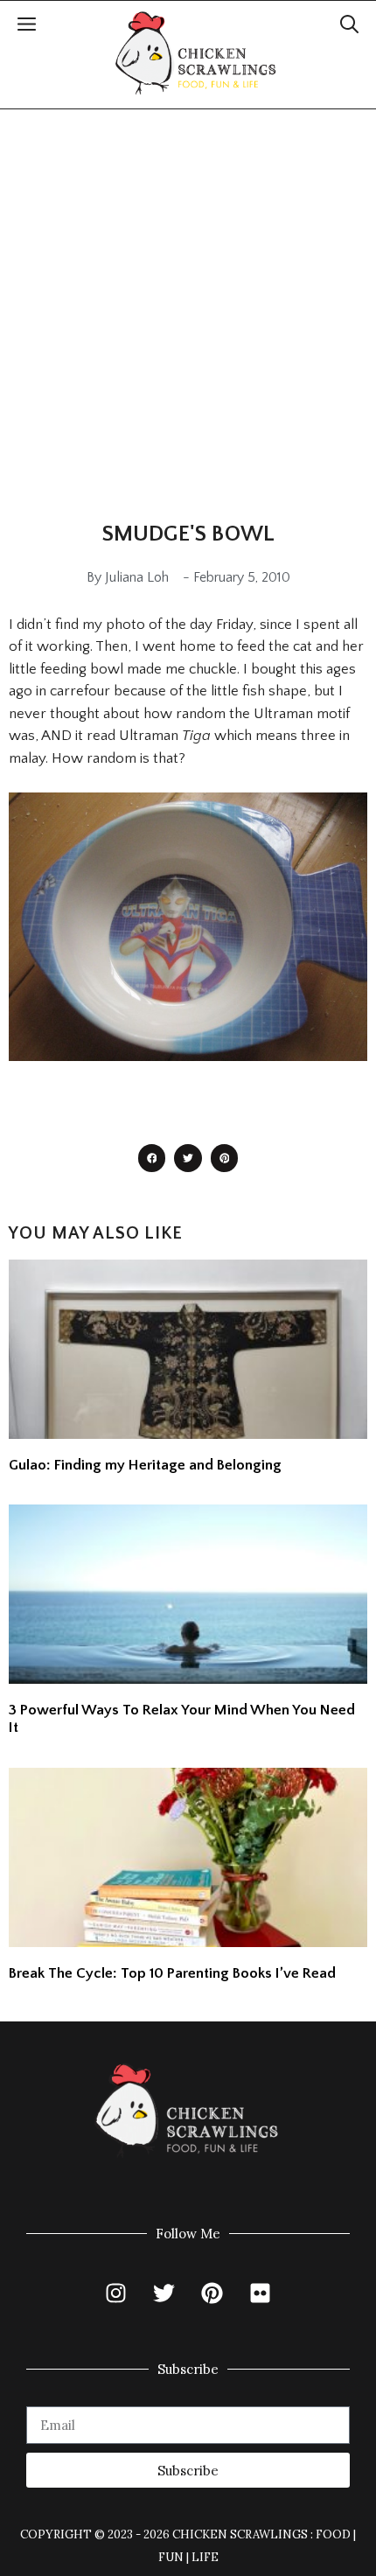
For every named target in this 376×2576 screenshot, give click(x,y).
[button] (349, 27)
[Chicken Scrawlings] (196, 53)
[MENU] (27, 27)
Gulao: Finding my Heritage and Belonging (145, 1465)
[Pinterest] (212, 2293)
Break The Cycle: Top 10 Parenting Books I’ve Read (172, 1973)
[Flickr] (261, 2293)
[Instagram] (116, 2293)
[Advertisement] (188, 306)
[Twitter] (164, 2293)
